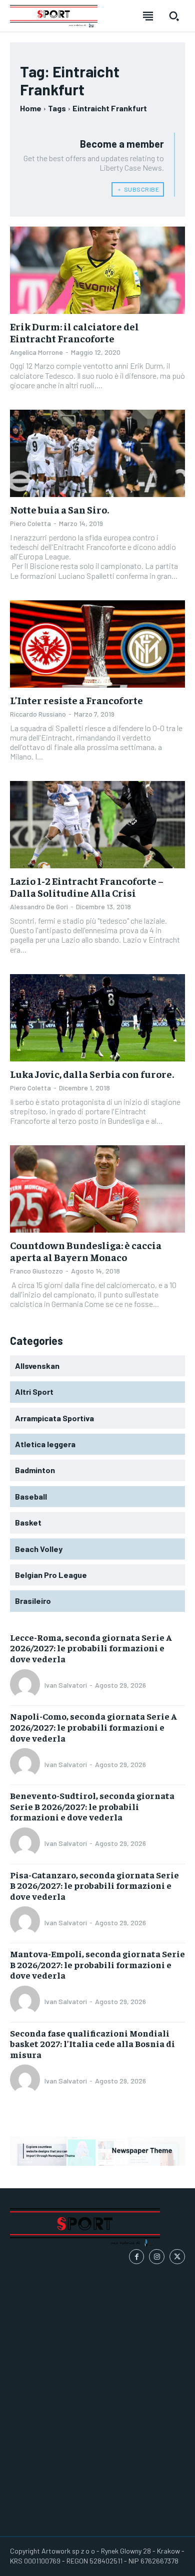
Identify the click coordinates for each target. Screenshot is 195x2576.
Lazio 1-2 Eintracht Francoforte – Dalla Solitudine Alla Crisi (87, 887)
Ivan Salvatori (66, 1685)
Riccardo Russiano (38, 714)
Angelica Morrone (36, 352)
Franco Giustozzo (36, 1271)
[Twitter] (177, 2257)
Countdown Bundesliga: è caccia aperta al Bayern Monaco (86, 1251)
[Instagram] (157, 2257)
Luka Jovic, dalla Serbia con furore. (92, 1074)
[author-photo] (26, 1685)
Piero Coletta (30, 523)
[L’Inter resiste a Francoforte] (97, 644)
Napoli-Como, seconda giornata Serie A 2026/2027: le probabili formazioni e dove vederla (93, 1727)
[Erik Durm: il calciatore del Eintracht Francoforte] (97, 270)
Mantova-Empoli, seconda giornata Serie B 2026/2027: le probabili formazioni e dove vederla (97, 1964)
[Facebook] (137, 2257)
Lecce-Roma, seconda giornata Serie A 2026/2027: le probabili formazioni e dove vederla (91, 1648)
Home (31, 108)
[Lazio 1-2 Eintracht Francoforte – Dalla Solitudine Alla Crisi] (97, 825)
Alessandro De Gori (39, 906)
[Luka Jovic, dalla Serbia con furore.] (97, 1018)
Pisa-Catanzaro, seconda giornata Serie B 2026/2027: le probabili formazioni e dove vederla (94, 1885)
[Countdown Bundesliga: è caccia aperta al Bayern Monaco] (97, 1189)
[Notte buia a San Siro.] (97, 453)
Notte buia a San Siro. (59, 509)
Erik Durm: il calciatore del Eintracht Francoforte (74, 332)
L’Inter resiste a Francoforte (76, 700)
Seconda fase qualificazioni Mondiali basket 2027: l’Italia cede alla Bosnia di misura (92, 2044)
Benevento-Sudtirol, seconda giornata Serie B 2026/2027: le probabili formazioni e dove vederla (92, 1806)
